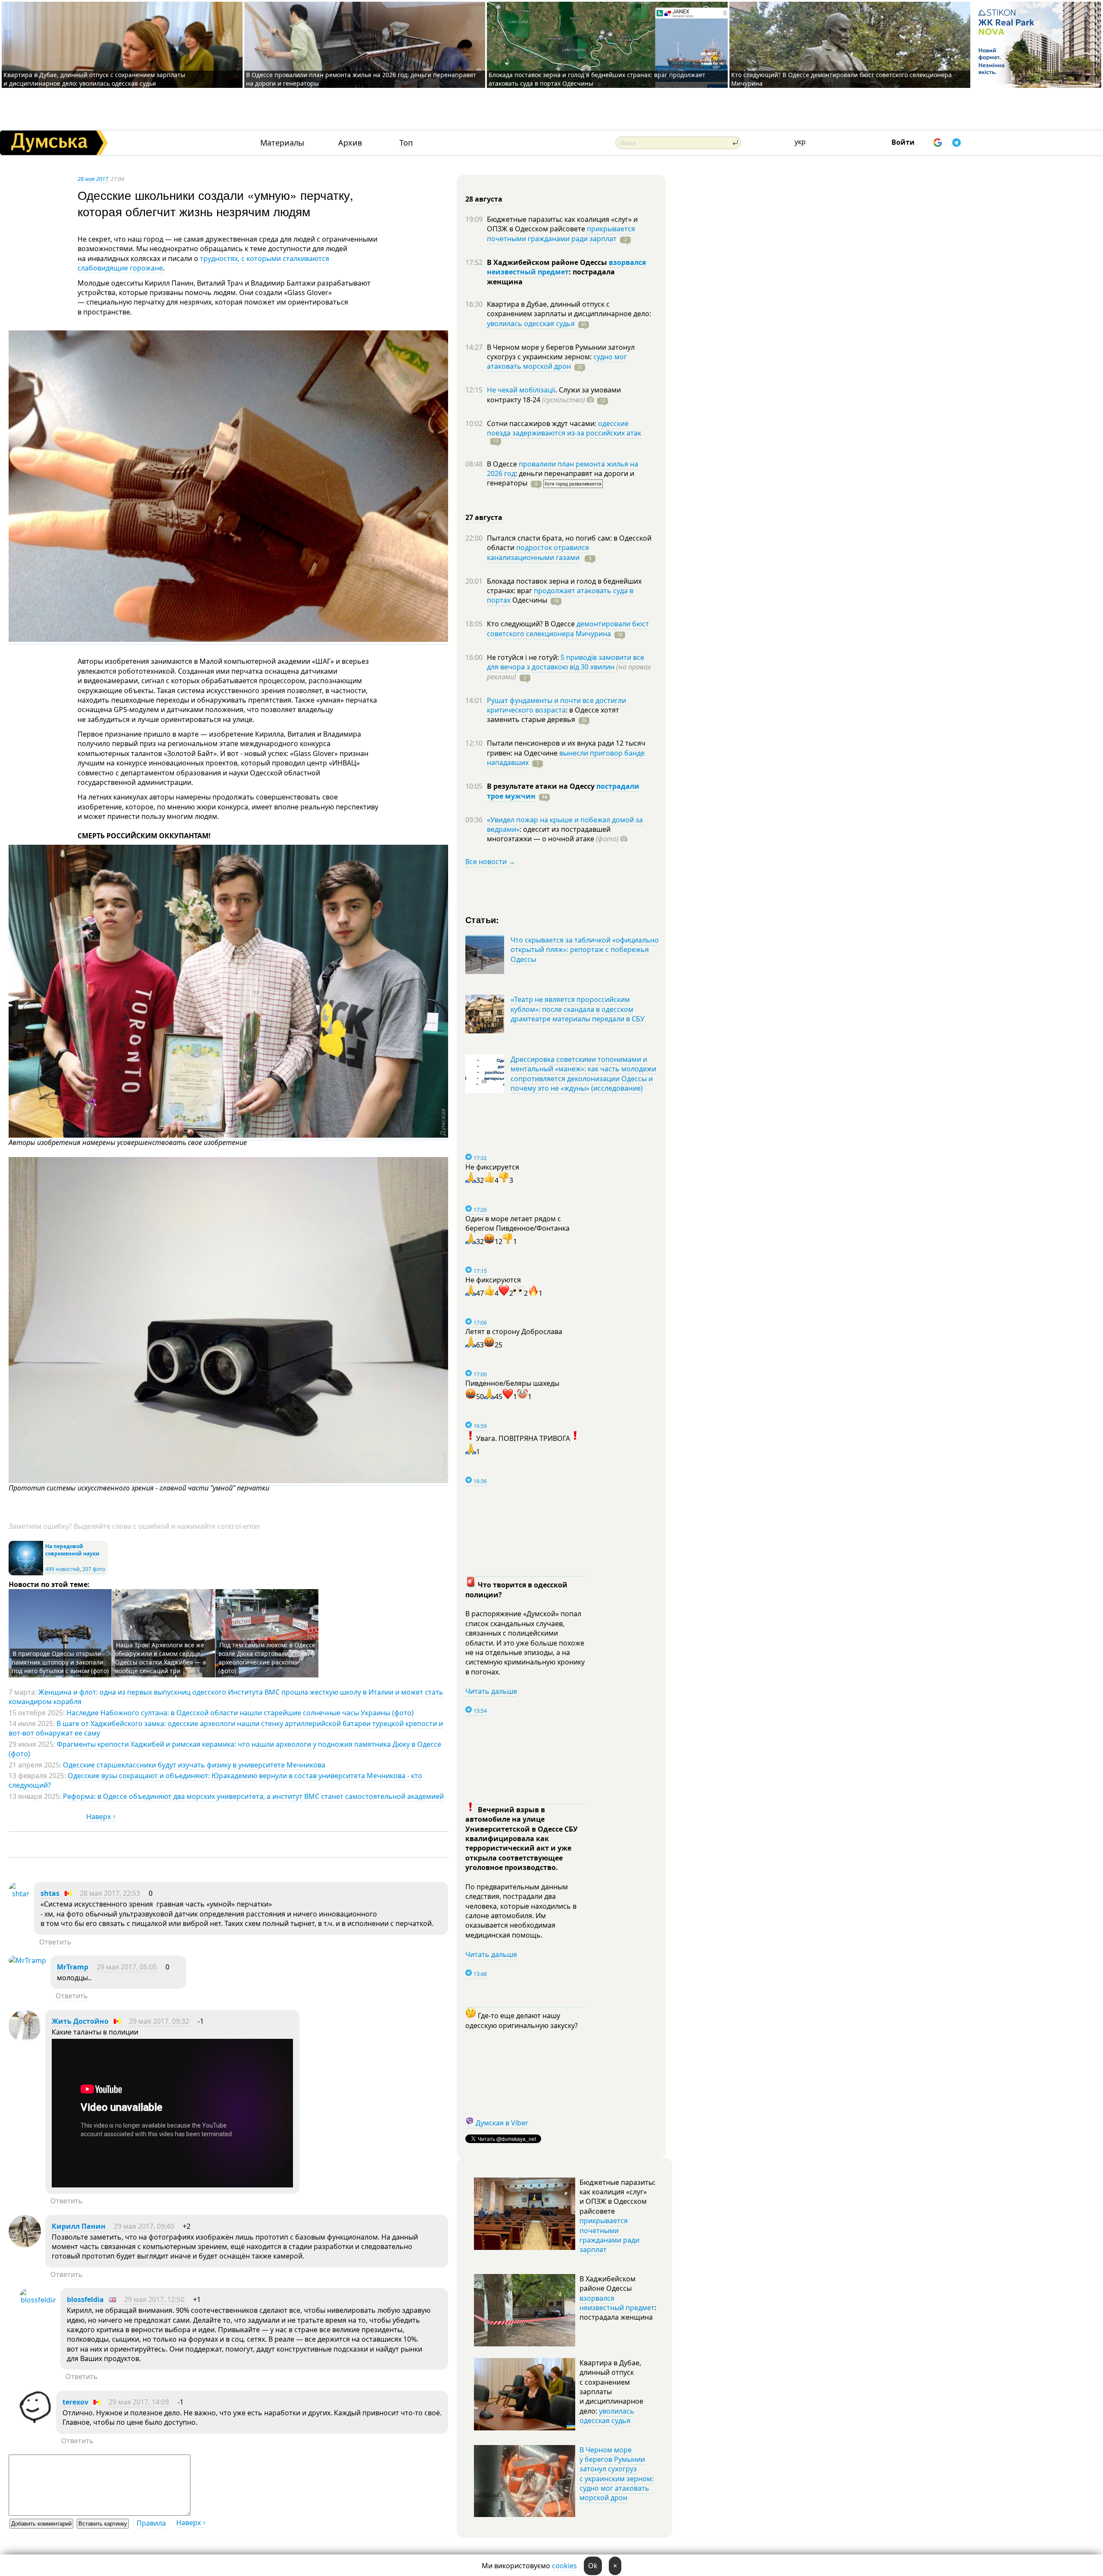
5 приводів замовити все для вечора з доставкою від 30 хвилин (566, 662)
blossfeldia (85, 2299)
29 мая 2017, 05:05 (127, 1967)
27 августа (484, 517)
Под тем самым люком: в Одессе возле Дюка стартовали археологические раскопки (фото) (267, 1658)
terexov (75, 2402)
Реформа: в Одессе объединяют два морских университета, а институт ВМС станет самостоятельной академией (253, 1796)
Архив (350, 143)
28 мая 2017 (93, 179)
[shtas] (19, 1894)
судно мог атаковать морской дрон (557, 361)
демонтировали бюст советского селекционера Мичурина (568, 628)
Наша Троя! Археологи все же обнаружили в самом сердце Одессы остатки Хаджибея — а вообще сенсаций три (160, 1658)
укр (800, 142)
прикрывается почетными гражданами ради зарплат (561, 233)
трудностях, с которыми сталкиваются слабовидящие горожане (203, 263)
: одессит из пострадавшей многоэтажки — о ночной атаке (553, 834)
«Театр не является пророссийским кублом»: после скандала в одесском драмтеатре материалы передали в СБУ (578, 1009)
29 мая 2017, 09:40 (144, 2226)
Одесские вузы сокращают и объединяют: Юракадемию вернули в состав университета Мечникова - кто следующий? (215, 1780)
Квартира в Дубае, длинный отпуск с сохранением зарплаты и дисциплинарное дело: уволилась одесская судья (94, 79)
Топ (406, 143)
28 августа (484, 199)
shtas (50, 1893)
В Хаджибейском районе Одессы (548, 262)
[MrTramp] (27, 1960)
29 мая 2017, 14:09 (139, 2402)
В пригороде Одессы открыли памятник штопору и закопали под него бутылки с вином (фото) (60, 1662)
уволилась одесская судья (531, 324)
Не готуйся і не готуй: (524, 657)
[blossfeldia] (38, 2300)
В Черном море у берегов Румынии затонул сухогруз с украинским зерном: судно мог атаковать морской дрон (617, 2474)
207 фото (94, 1569)
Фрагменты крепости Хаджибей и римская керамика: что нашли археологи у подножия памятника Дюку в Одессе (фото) (225, 1749)
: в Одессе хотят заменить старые (553, 715)
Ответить (55, 1942)
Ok (593, 2566)
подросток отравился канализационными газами (538, 552)
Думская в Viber (502, 2123)
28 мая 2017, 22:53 (110, 1893)
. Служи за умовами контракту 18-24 (554, 395)
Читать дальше (491, 1691)
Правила (151, 2523)
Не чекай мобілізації (521, 390)
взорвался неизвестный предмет (566, 267)
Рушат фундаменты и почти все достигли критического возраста (556, 705)
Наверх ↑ (101, 1817)
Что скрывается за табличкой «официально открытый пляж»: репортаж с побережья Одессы (585, 950)
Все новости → (490, 862)
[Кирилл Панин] (25, 2245)
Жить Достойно (80, 2021)
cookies (564, 2566)
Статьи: (482, 919)
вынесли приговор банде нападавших (566, 758)
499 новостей (62, 1569)
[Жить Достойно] (25, 2040)
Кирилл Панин (79, 2226)
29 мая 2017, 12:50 (154, 2299)
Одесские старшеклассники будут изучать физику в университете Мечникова (194, 1765)
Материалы (282, 143)
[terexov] (36, 2420)
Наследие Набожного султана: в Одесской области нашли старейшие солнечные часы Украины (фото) (240, 1713)
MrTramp (73, 1967)
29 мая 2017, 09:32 (159, 2021)
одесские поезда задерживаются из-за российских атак (564, 428)
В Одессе (503, 464)
